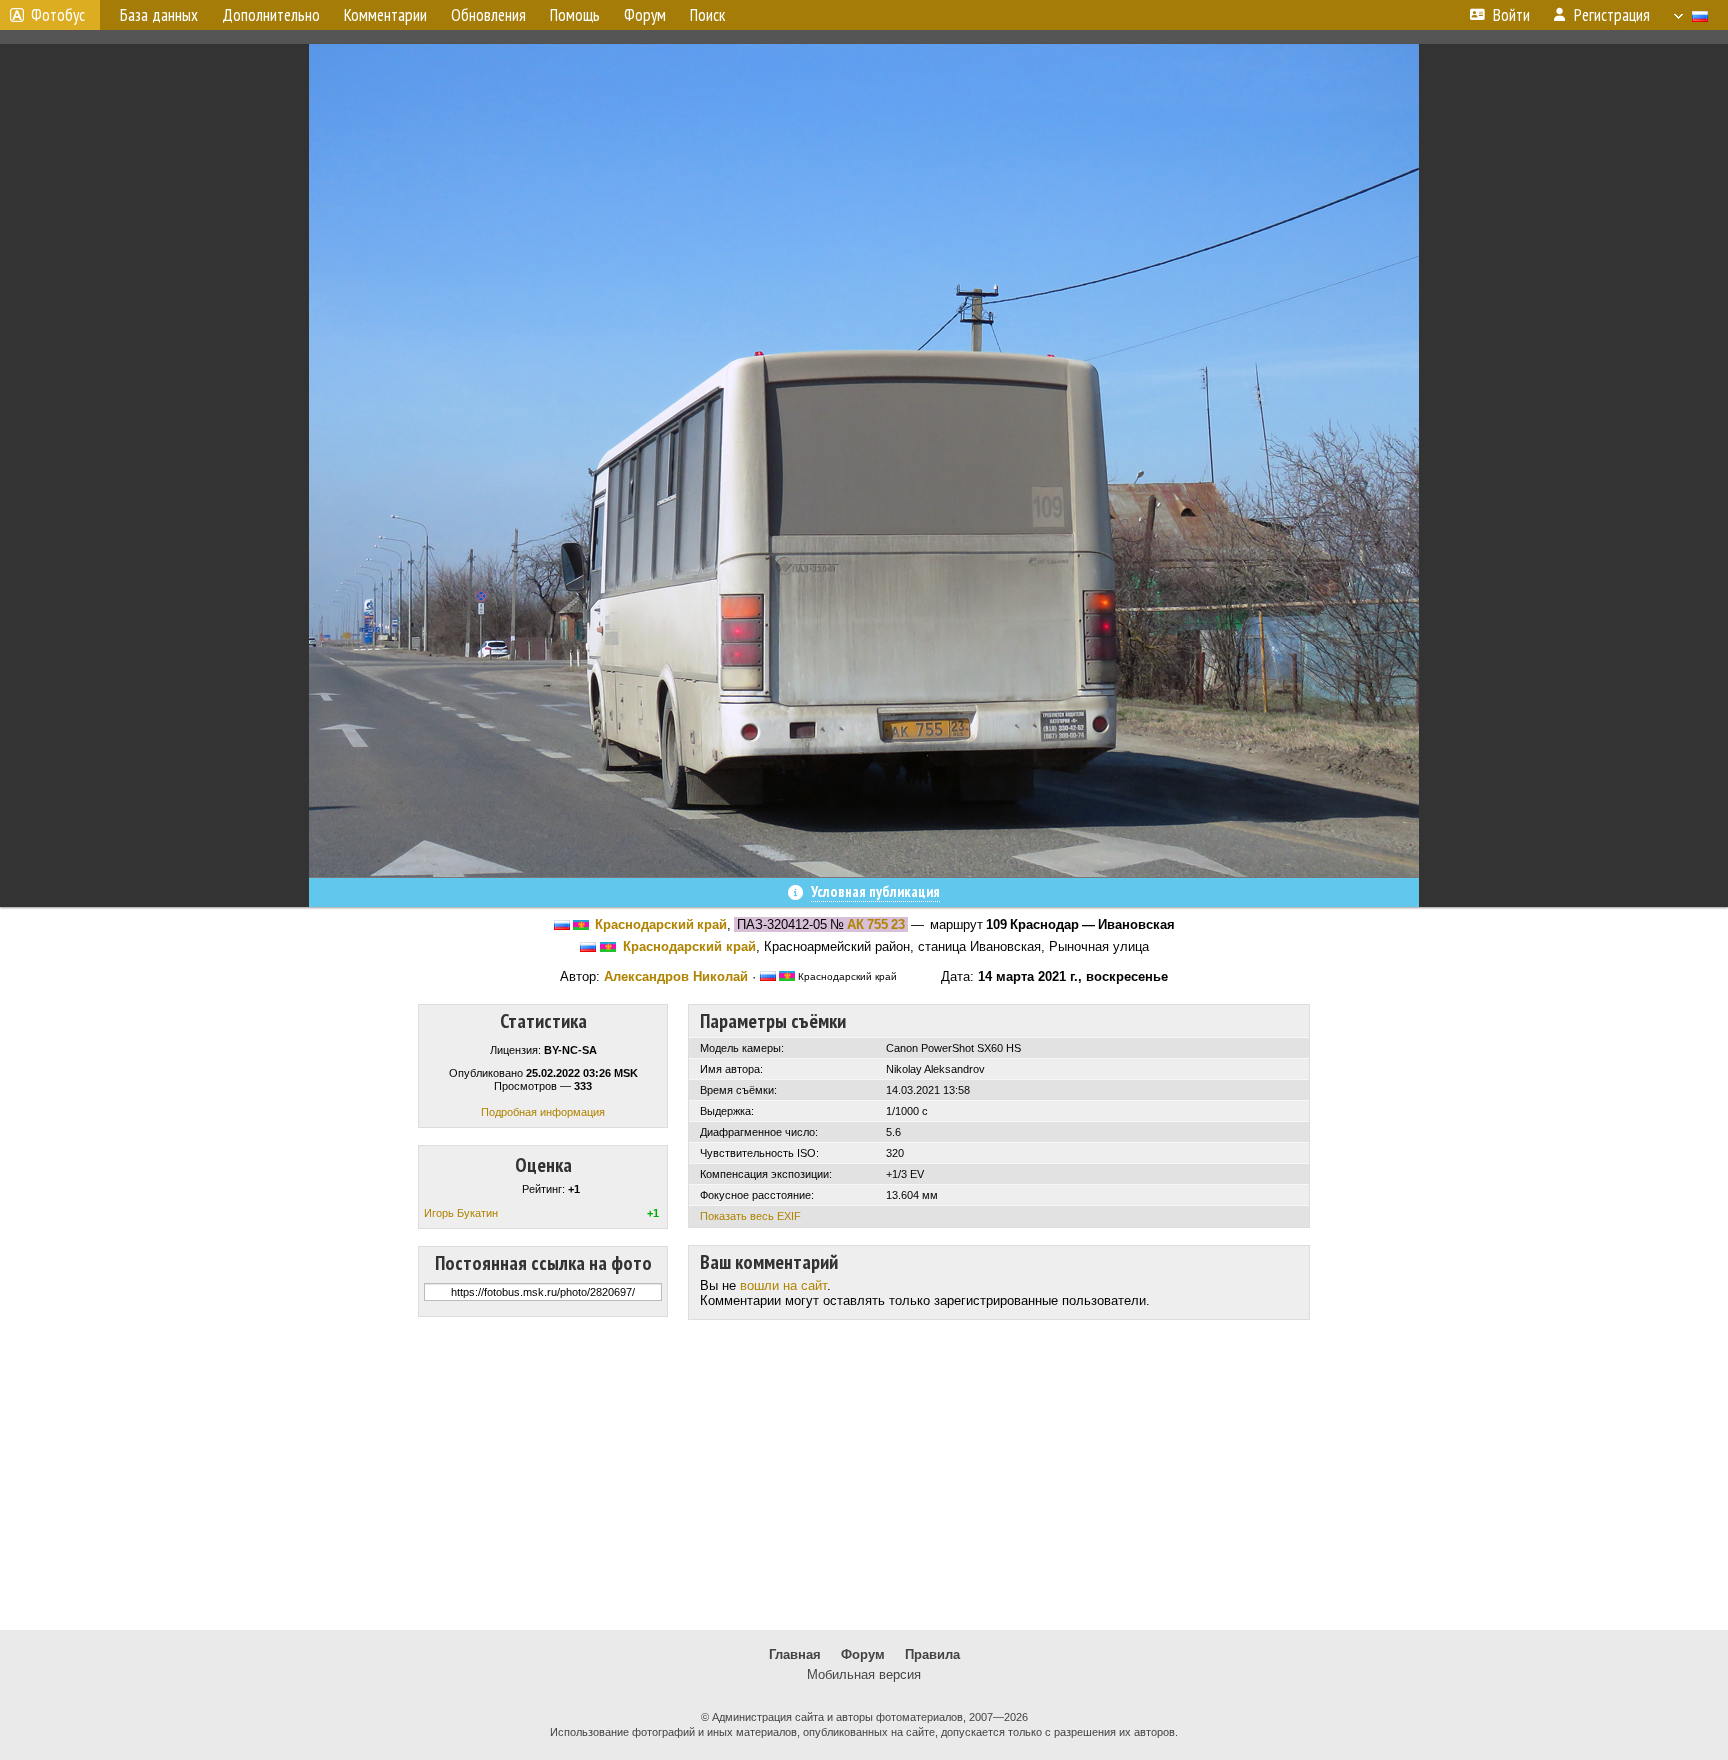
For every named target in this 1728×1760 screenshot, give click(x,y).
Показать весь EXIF (750, 1216)
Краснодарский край (661, 924)
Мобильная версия (864, 1674)
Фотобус (58, 15)
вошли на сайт (783, 1285)
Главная (795, 1654)
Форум (863, 1654)
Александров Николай (676, 976)
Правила (932, 1654)
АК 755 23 (876, 924)
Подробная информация (543, 1112)
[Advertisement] (864, 1475)
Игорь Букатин (461, 1213)
